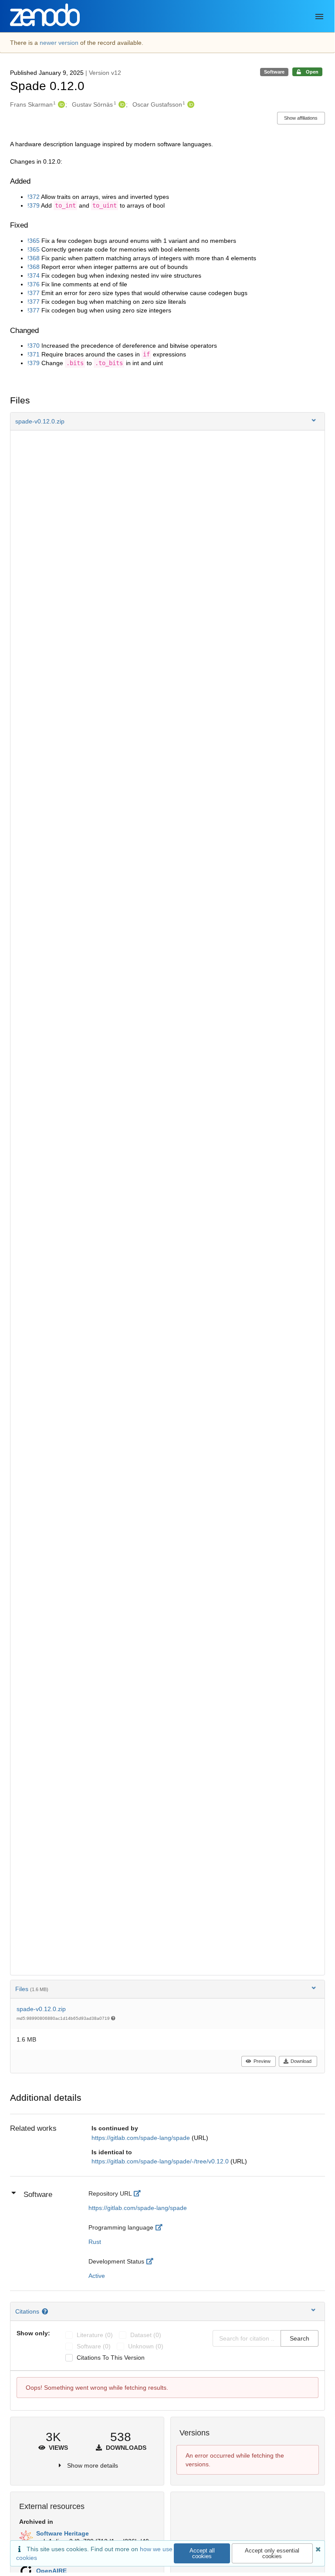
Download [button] (301, 2061)
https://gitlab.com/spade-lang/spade (142, 2138)
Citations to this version (111, 2358)
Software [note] (274, 72)
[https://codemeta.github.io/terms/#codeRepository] (139, 2193)
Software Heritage (63, 2533)
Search (299, 2338)
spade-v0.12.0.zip (41, 2009)
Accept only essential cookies (272, 2553)
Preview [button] (262, 2061)
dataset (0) (146, 2335)
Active (97, 2276)
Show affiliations (301, 118)
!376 (34, 284)
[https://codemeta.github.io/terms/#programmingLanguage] (161, 2227)
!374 (34, 275)
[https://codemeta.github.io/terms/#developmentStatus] (152, 2261)
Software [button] (38, 2195)
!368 (34, 258)
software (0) (94, 2346)
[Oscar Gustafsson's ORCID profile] (190, 104)
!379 (34, 205)
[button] (167, 421)
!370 (34, 346)
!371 (34, 354)
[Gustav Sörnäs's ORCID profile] (121, 104)
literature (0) (95, 2335)
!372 (34, 197)
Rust (95, 2242)
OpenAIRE (51, 2571)
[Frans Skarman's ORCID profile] (60, 104)
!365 (34, 241)
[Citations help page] (46, 2311)
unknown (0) (146, 2346)
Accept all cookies (202, 2553)
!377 (34, 293)
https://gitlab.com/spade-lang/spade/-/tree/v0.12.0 (161, 2161)
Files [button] (32, 1989)
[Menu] (319, 17)
